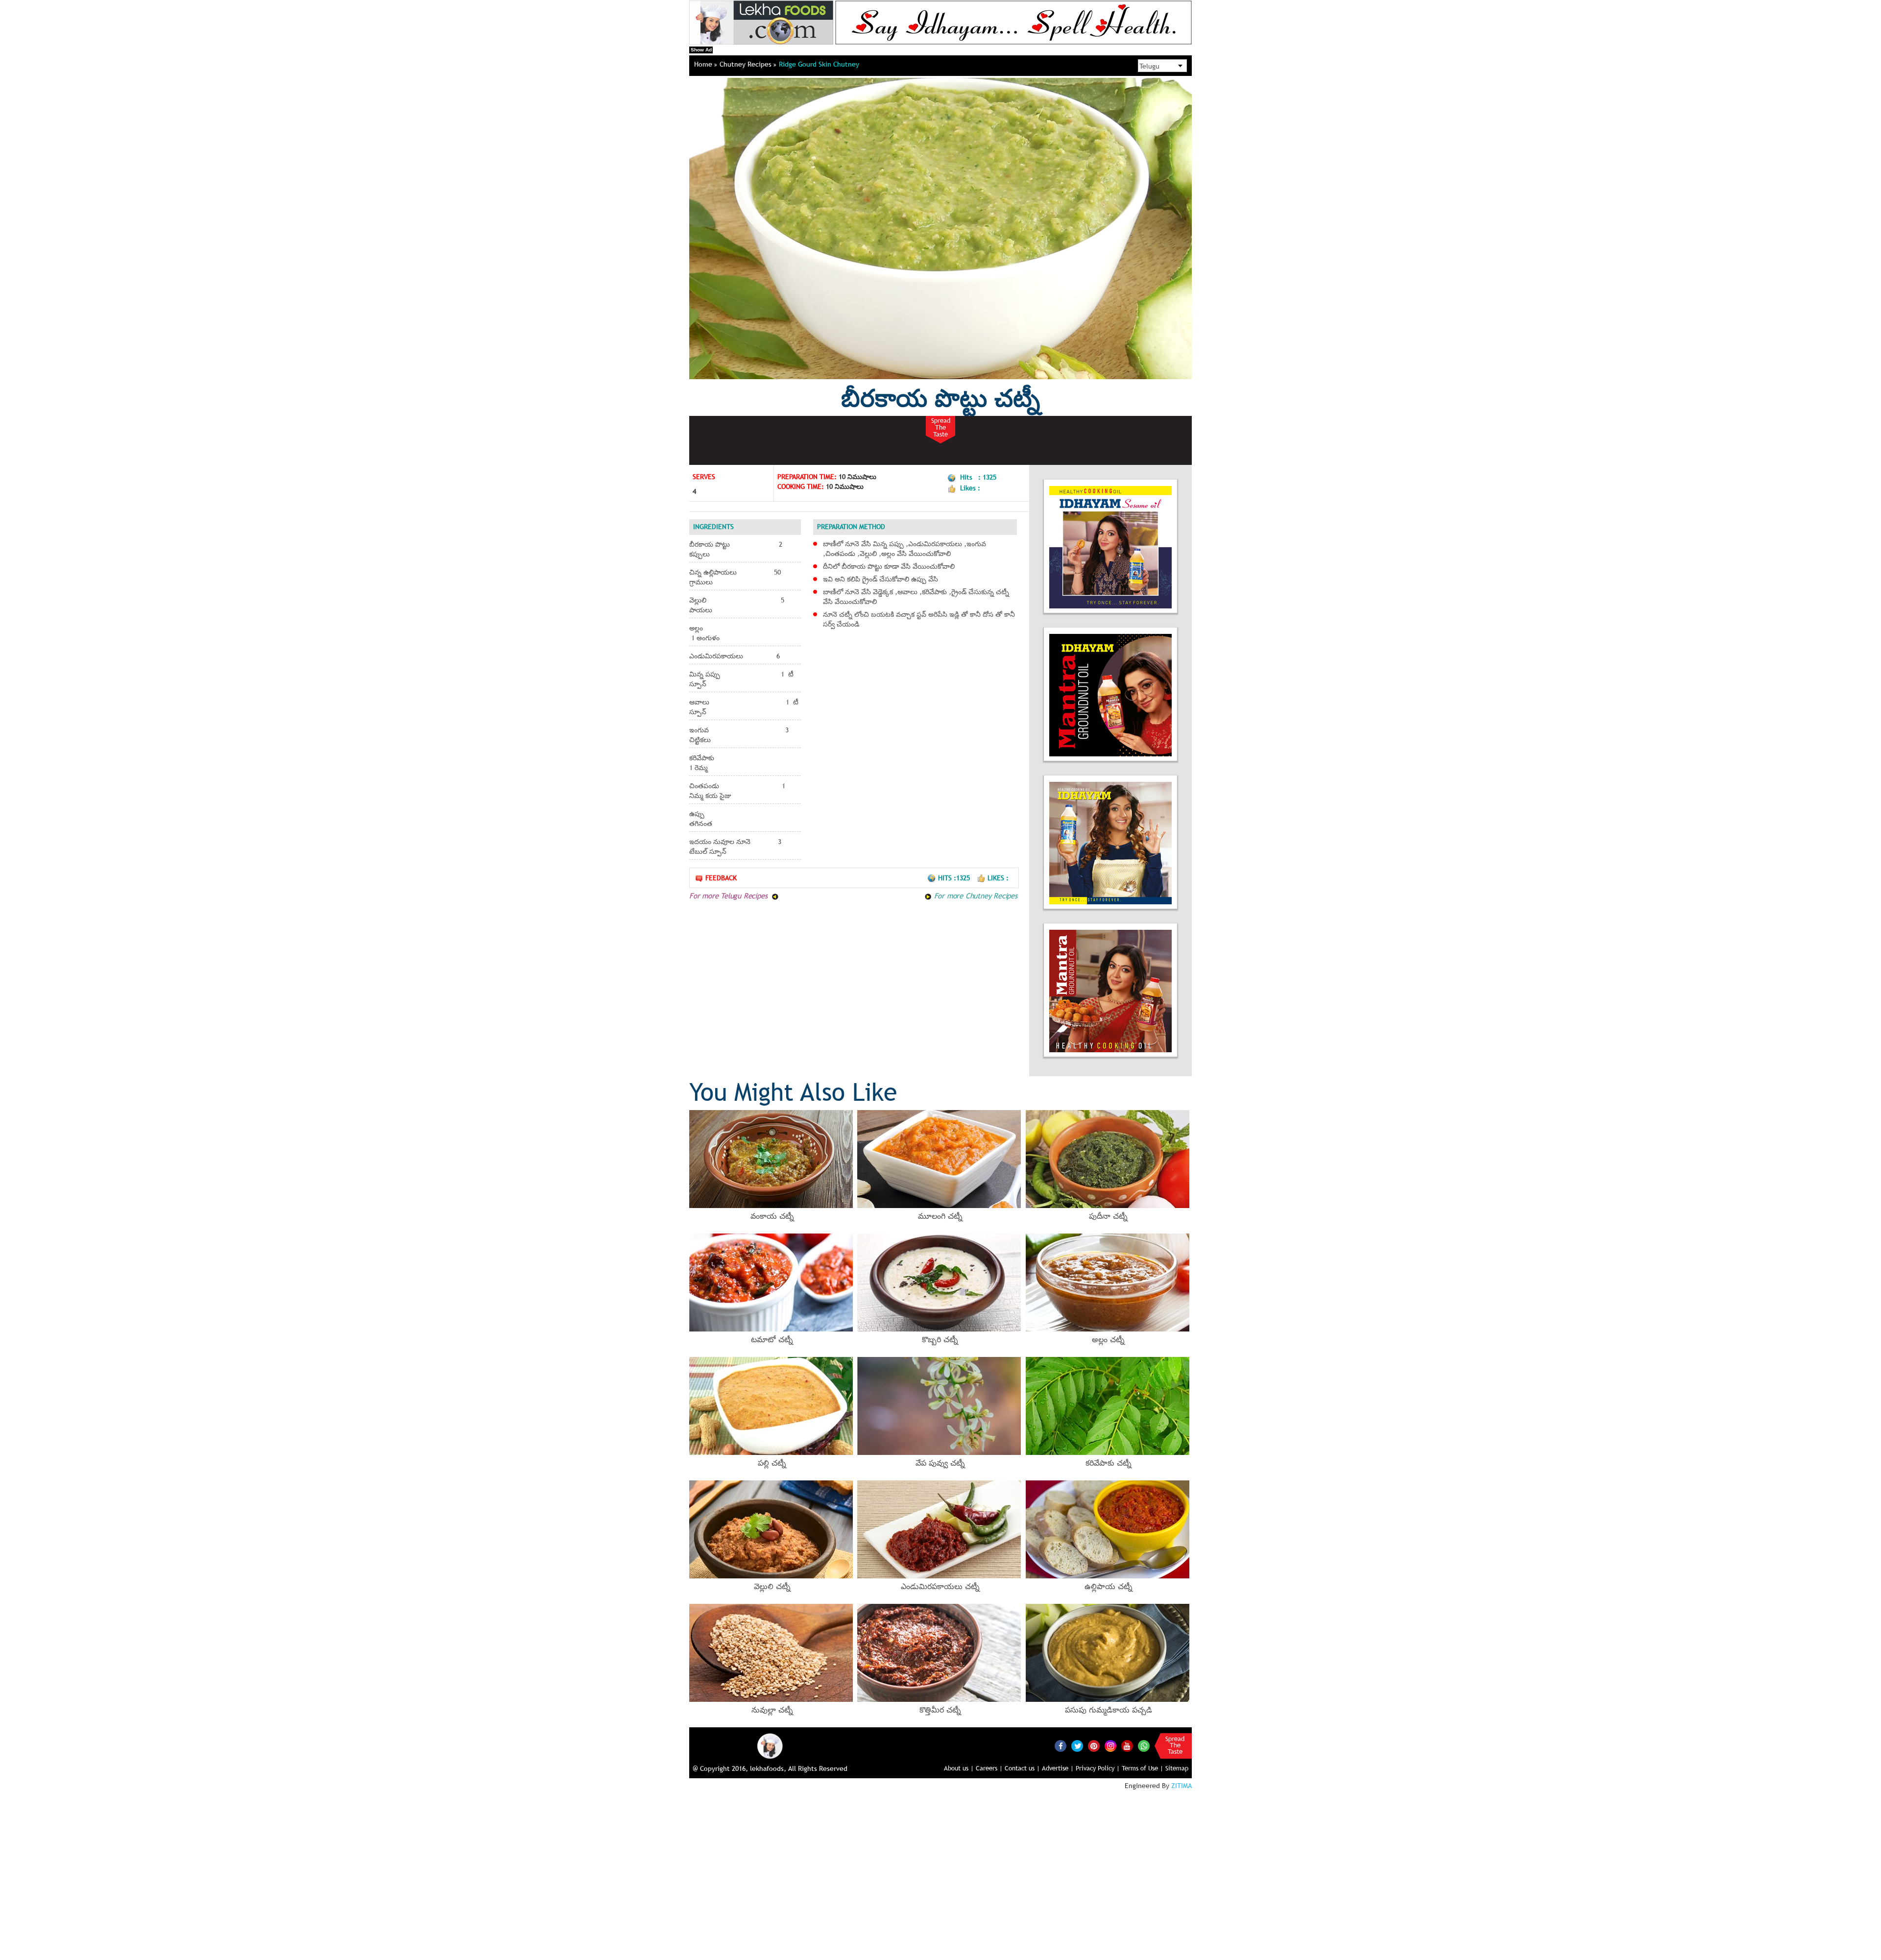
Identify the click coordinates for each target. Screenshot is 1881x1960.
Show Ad (701, 50)
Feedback (721, 878)
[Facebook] (1061, 1746)
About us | (959, 1768)
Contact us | (1022, 1768)
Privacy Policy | (1098, 1768)
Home (704, 64)
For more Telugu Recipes (729, 895)
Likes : (998, 878)
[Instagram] (1110, 1745)
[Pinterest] (1094, 1746)
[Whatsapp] (1144, 1746)
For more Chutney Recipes (975, 895)
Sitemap (1177, 1768)
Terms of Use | (1143, 1768)
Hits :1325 (955, 878)
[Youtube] (1127, 1746)
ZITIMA (1182, 1786)
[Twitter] (1077, 1746)
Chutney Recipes (747, 64)
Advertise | (1058, 1768)
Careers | (989, 1768)
